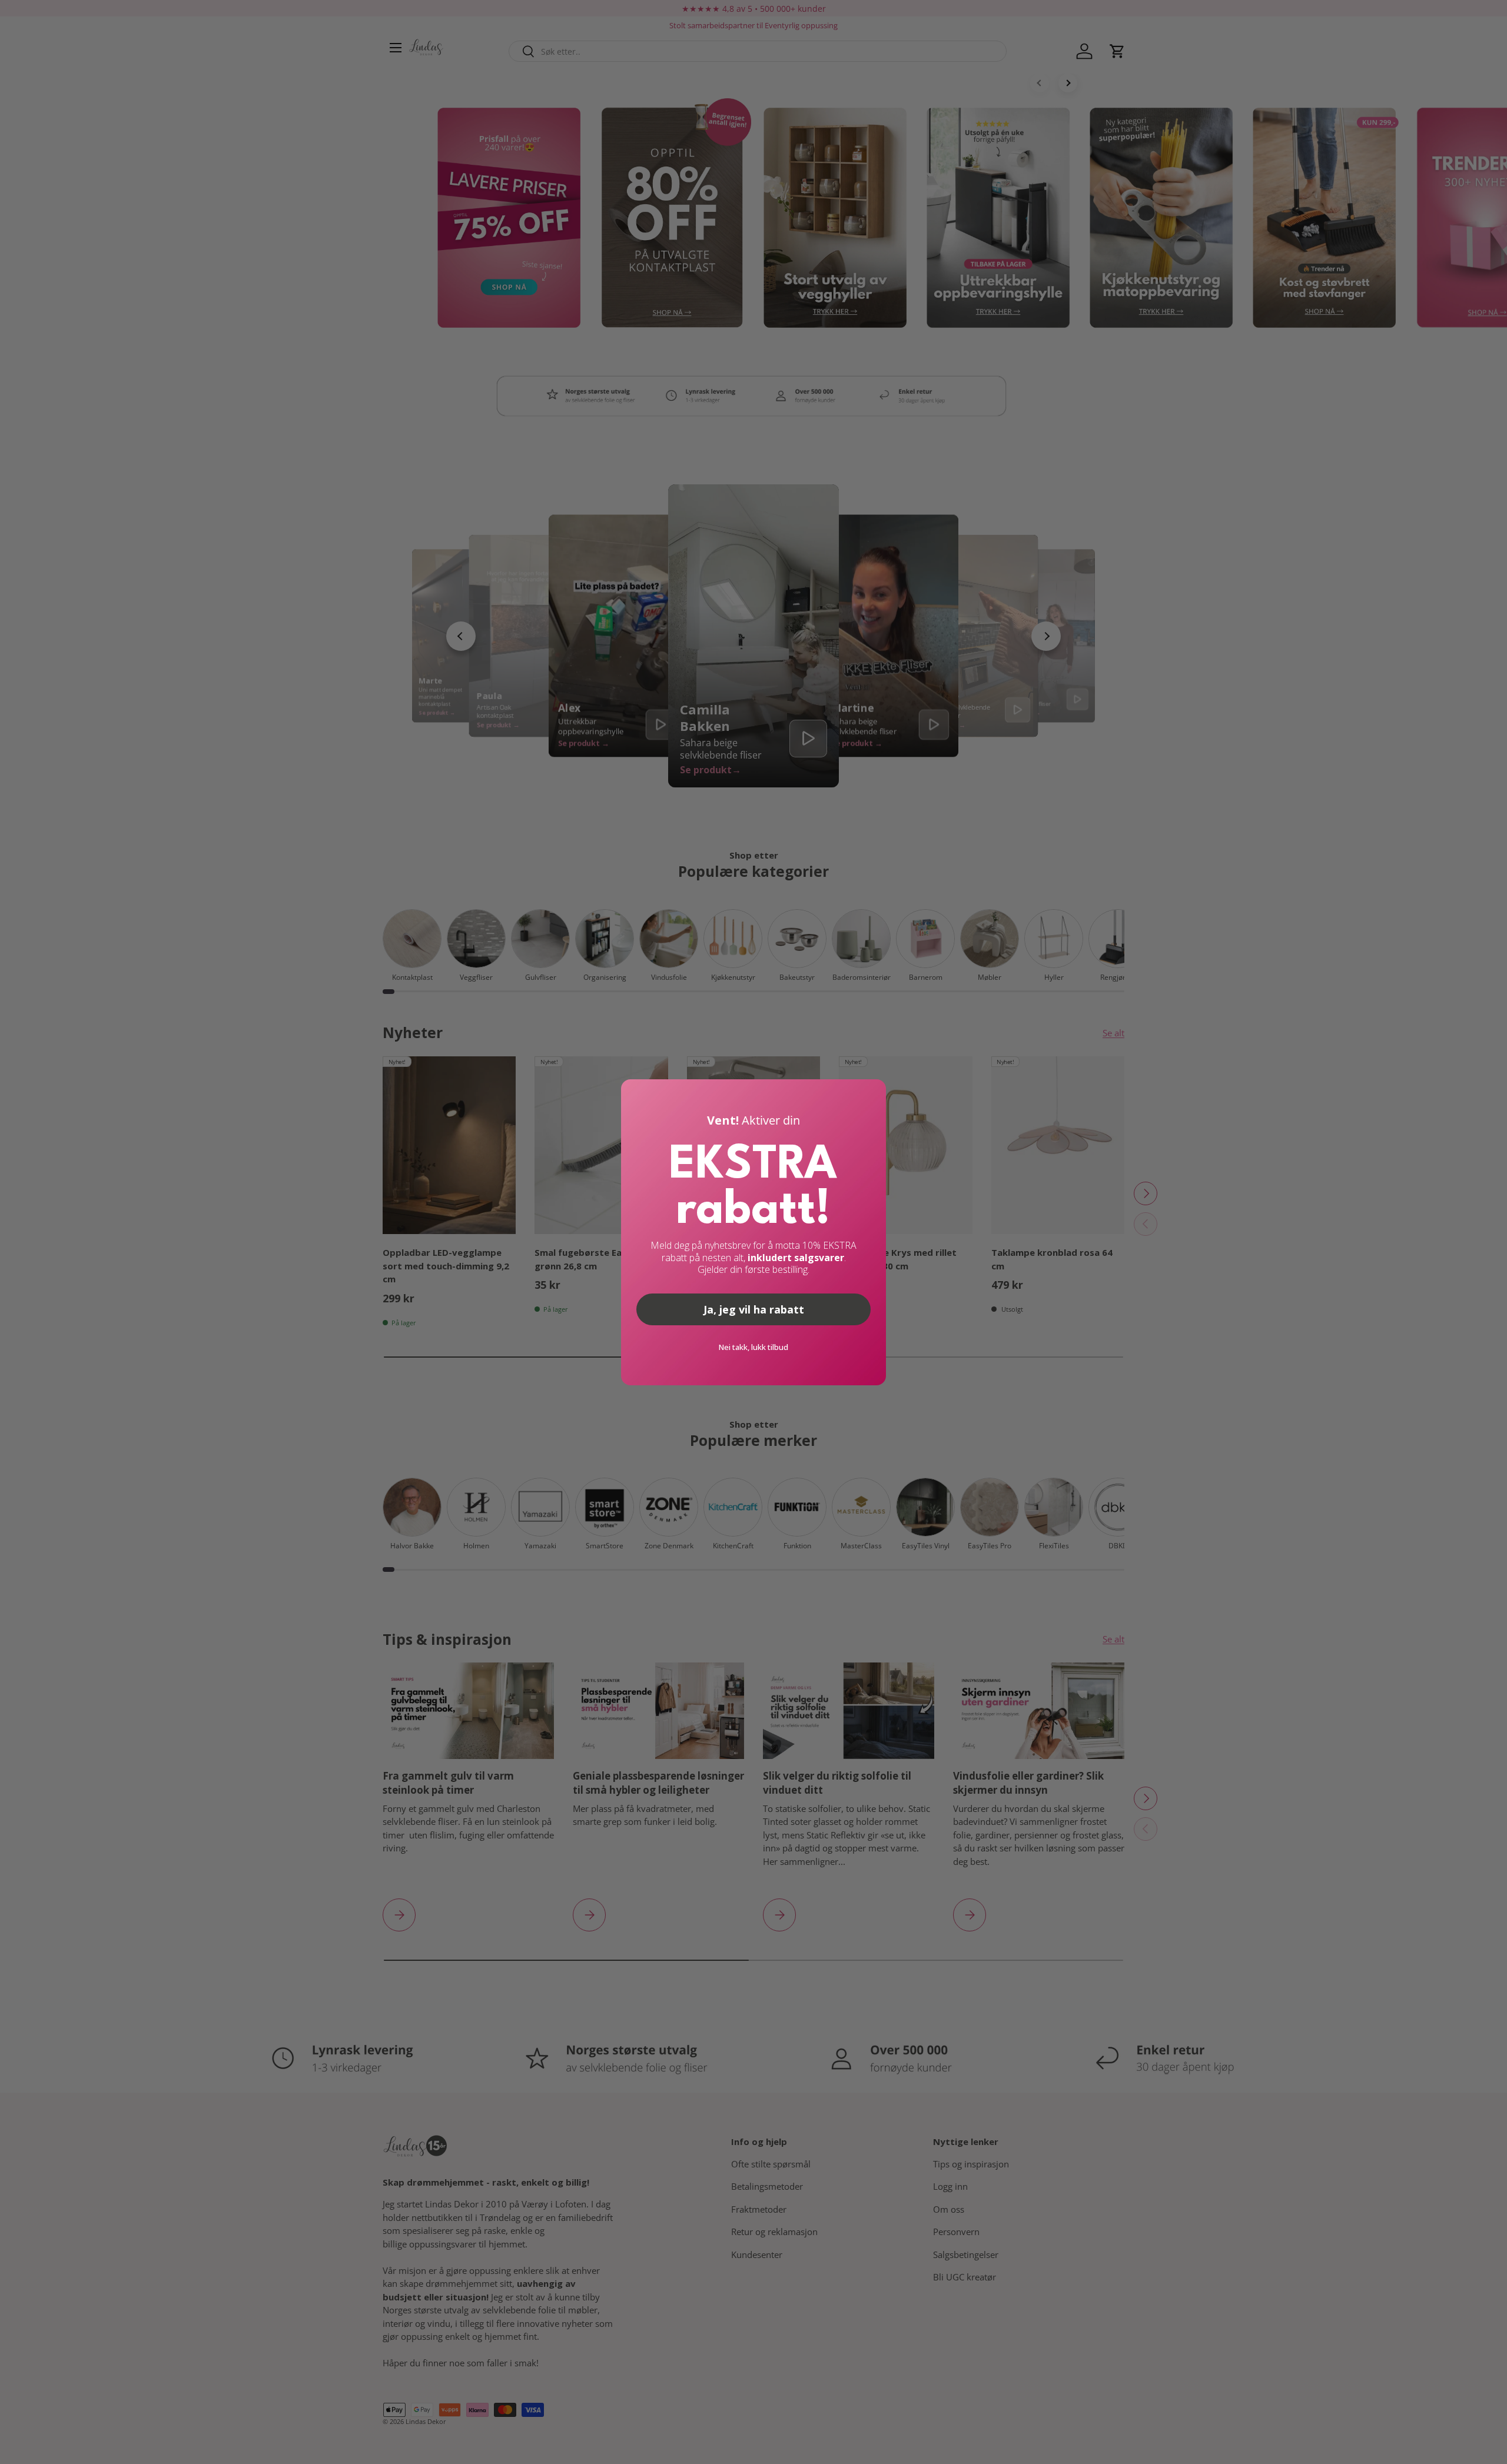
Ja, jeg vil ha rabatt (754, 1309)
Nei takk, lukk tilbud (753, 1347)
